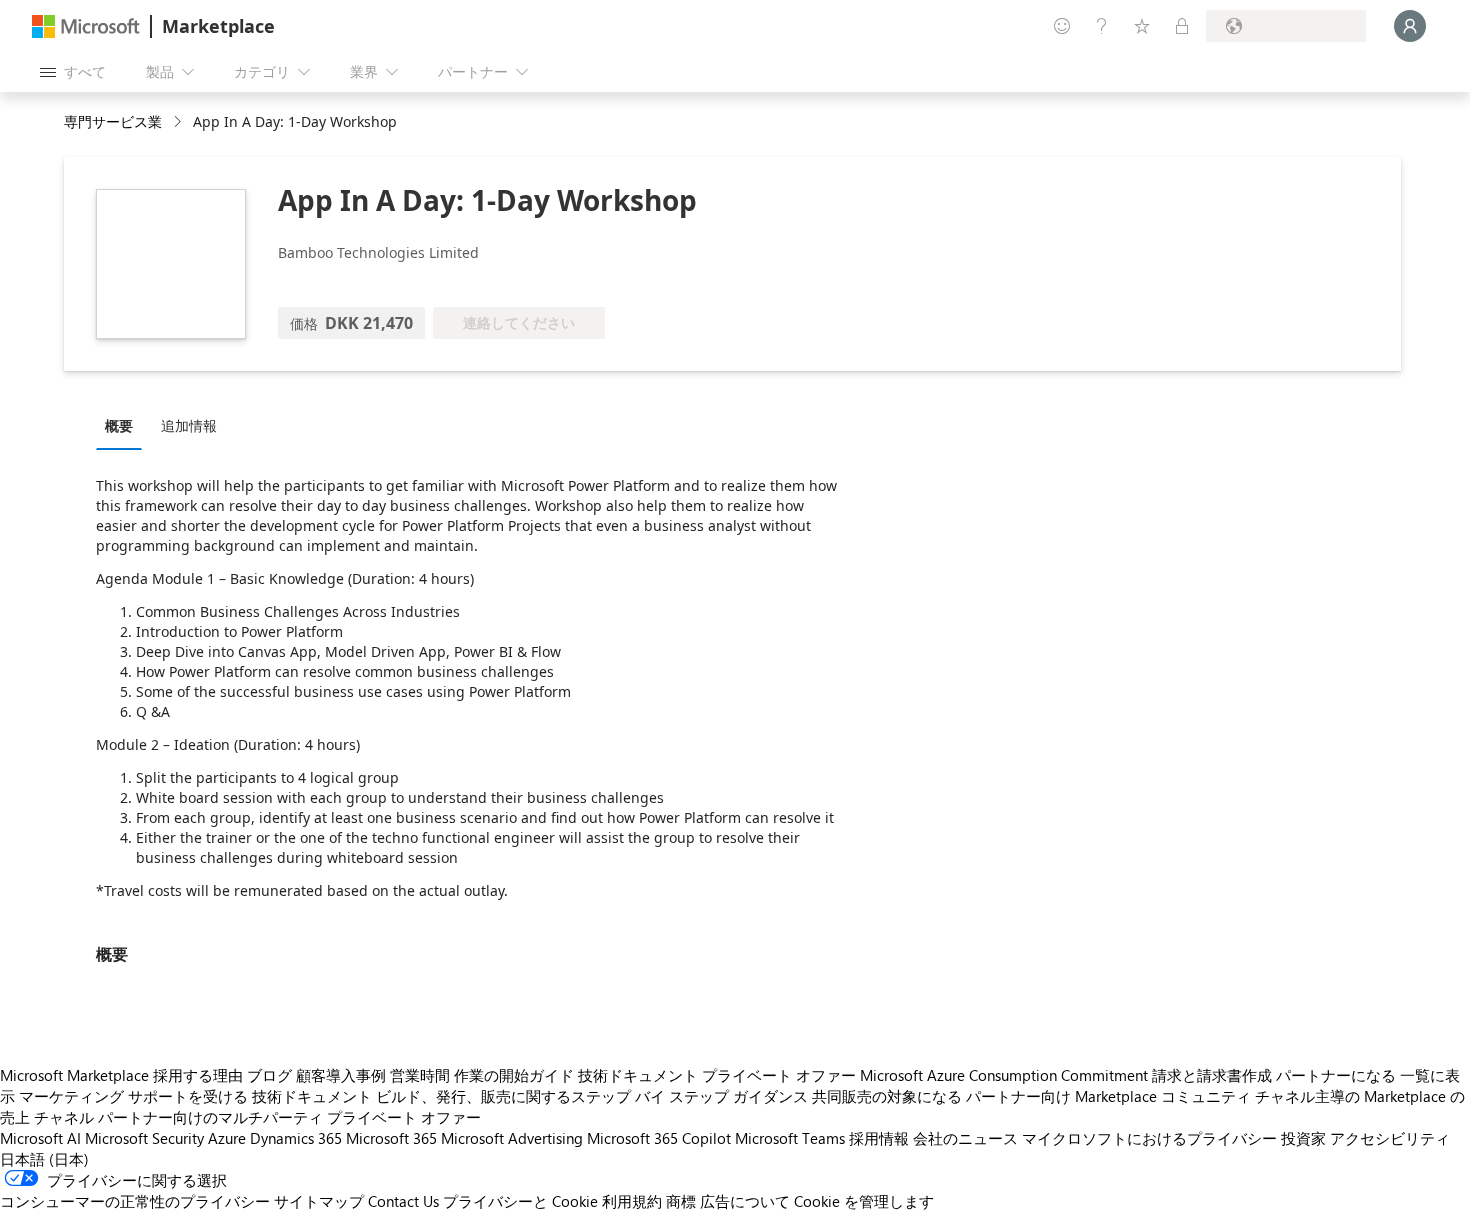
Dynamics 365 (296, 1138)
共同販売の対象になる (887, 1096)
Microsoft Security (144, 1138)
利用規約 (632, 1201)
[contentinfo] (179, 122)
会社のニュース (965, 1138)
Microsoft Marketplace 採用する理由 (121, 1075)
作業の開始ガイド (514, 1075)
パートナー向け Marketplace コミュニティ (1108, 1096)
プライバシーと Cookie (520, 1201)
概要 (119, 425)
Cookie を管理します (864, 1201)
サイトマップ (319, 1201)
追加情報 (189, 425)
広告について (745, 1201)
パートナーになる (1336, 1075)
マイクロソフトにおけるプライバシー (1149, 1138)
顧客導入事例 (341, 1075)
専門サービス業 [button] (113, 121)
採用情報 (879, 1138)
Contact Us (403, 1201)
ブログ (269, 1075)
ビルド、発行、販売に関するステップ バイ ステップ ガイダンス (592, 1096)
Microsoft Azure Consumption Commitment (1004, 1075)
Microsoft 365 (391, 1138)
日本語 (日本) (44, 1159)
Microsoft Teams (790, 1138)
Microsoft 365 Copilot (659, 1138)
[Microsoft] (86, 26)
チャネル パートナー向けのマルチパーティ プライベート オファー (257, 1117)
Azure (227, 1138)
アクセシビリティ (1390, 1138)
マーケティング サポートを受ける (133, 1096)
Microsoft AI (40, 1138)
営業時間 (420, 1075)
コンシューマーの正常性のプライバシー (135, 1201)
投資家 (1303, 1138)
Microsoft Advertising (512, 1138)
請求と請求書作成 (1212, 1075)
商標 (681, 1201)
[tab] (124, 425)
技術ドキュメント (638, 1075)
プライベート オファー (779, 1075)
